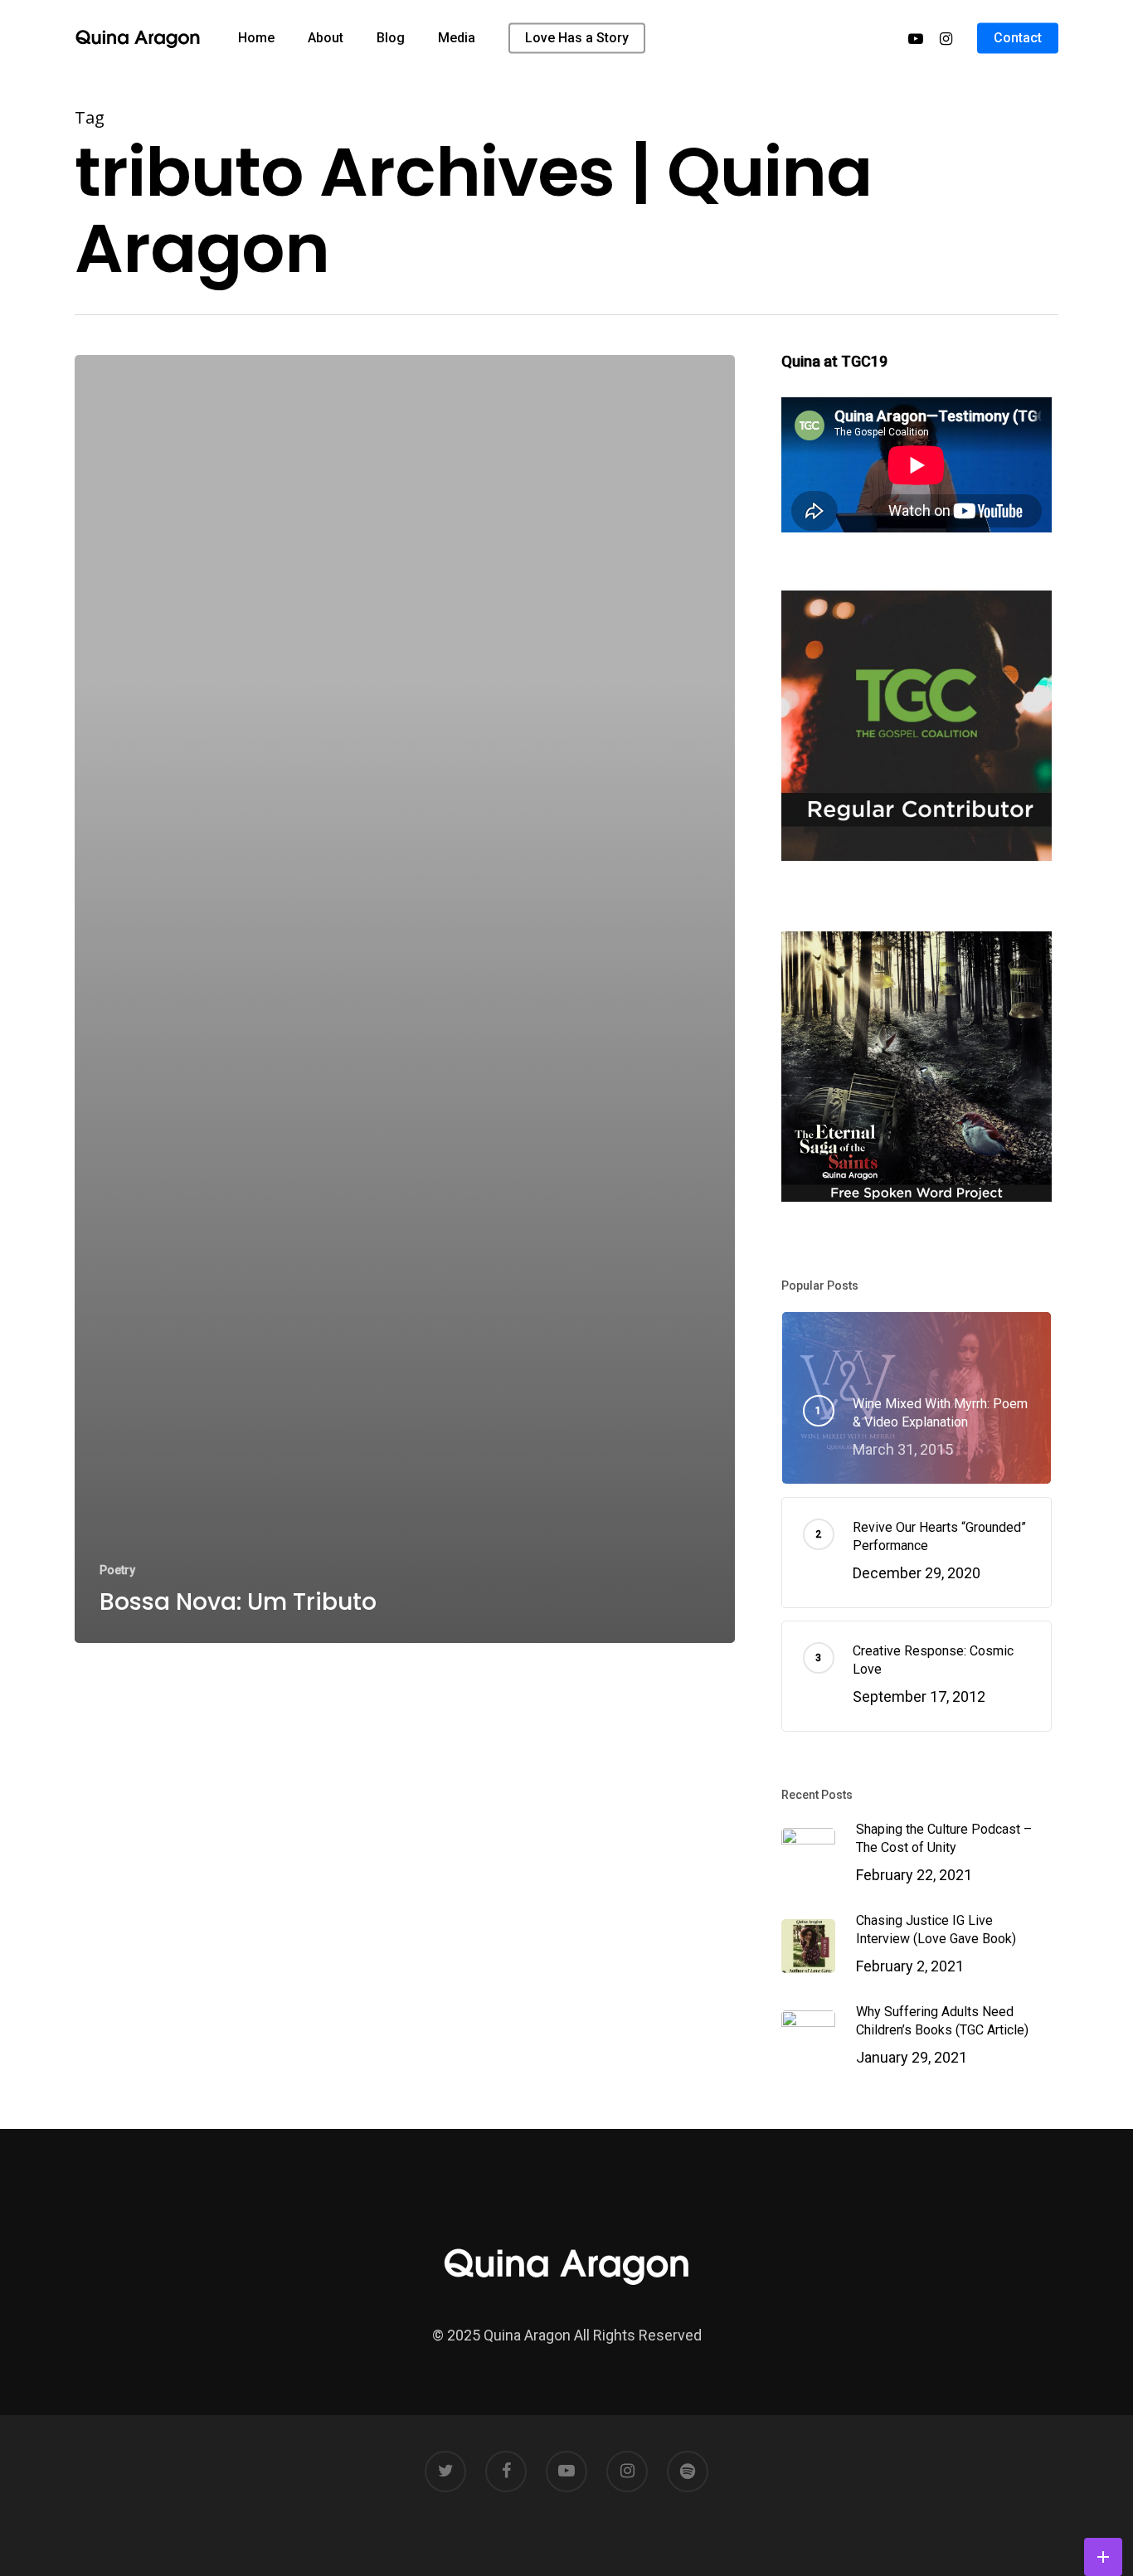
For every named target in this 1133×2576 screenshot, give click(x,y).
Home (256, 38)
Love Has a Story (577, 38)
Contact (1018, 38)
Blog (391, 38)
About (326, 38)
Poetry (117, 1570)
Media (457, 38)
